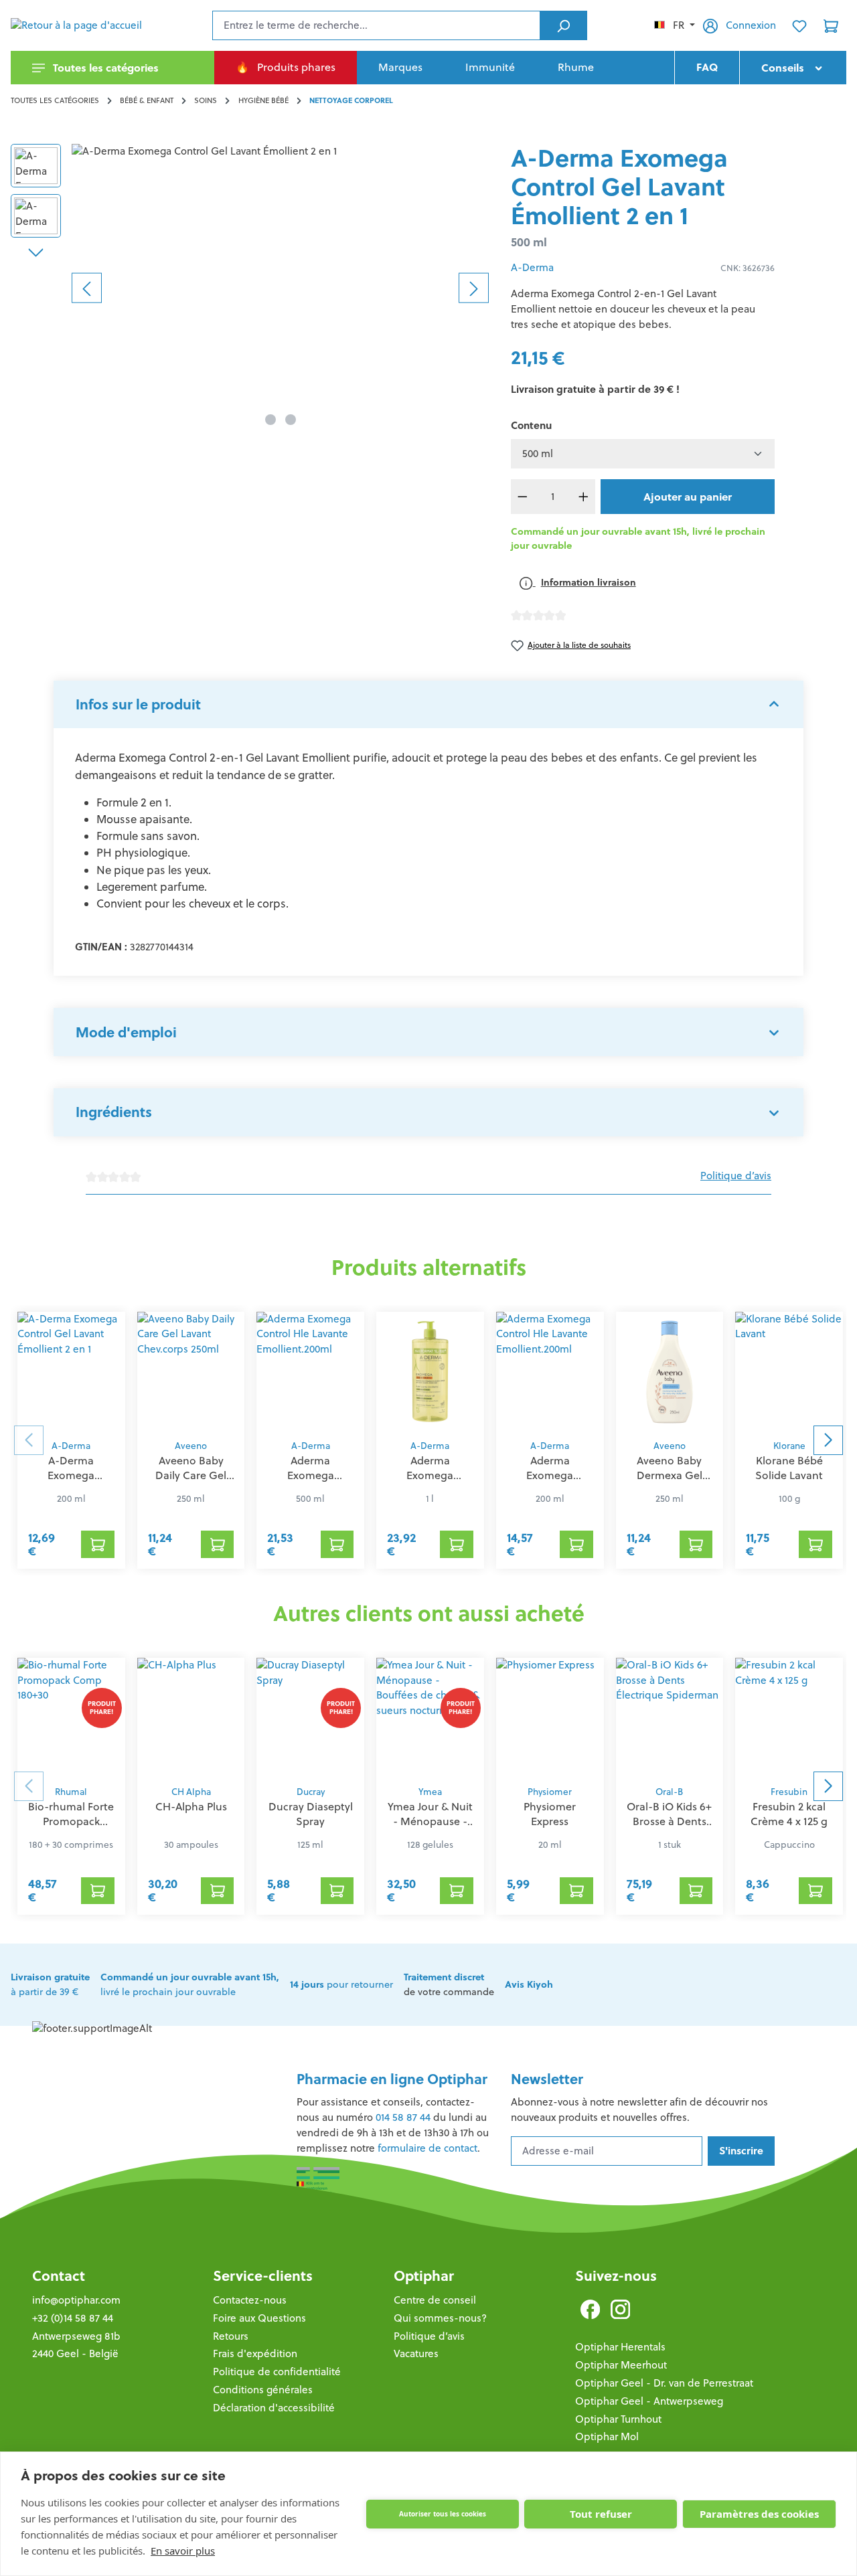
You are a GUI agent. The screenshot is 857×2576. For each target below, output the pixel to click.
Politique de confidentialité (277, 2372)
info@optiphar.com (76, 2300)
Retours (231, 2336)
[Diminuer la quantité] (523, 497)
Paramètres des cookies (759, 2514)
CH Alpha (191, 1792)
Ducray (311, 1792)
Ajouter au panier (688, 497)
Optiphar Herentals (620, 2347)
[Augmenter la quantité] (583, 497)
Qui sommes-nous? (440, 2318)
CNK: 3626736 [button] (748, 268)
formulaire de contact (427, 2148)
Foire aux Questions (259, 2318)
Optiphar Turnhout (618, 2419)
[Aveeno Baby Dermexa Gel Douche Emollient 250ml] (670, 1372)
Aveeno (191, 1446)
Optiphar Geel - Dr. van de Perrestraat (664, 2383)
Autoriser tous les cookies (443, 2514)
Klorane (789, 1446)
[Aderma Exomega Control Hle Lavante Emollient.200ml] (310, 1372)
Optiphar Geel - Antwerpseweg (649, 2401)
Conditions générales (263, 2390)
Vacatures (416, 2353)
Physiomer (550, 1792)
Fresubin (789, 1792)
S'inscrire (741, 2151)
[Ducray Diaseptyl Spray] (310, 1718)
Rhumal (71, 1792)
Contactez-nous (250, 2300)
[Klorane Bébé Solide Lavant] (789, 1372)
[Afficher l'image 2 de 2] (291, 420)
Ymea (430, 1792)
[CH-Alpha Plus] (191, 1718)
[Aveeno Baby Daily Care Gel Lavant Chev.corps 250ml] (191, 1372)
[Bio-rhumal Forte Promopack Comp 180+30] (71, 1718)
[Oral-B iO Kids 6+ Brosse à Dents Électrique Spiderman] (670, 1718)
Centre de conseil (435, 2300)
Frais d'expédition (255, 2353)
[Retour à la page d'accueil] (78, 25)
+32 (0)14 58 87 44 (73, 2318)
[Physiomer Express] (550, 1718)
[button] (428, 705)
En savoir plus (183, 2551)
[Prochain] (474, 287)
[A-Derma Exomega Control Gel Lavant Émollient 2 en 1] (280, 288)
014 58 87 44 (403, 2117)
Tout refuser (601, 2514)
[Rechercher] (563, 25)
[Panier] (831, 25)
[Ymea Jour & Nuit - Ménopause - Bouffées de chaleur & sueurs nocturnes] (430, 1718)
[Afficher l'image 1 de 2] (270, 420)
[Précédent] (87, 287)
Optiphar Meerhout (621, 2365)
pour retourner (341, 1984)
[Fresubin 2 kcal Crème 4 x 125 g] (789, 1718)
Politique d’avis (736, 1176)
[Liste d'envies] (799, 25)
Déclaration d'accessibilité (274, 2408)
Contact (59, 2276)
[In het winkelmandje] (98, 1544)
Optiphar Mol (607, 2436)
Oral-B (669, 1792)
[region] (250, 288)
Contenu (531, 425)
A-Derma (532, 267)
